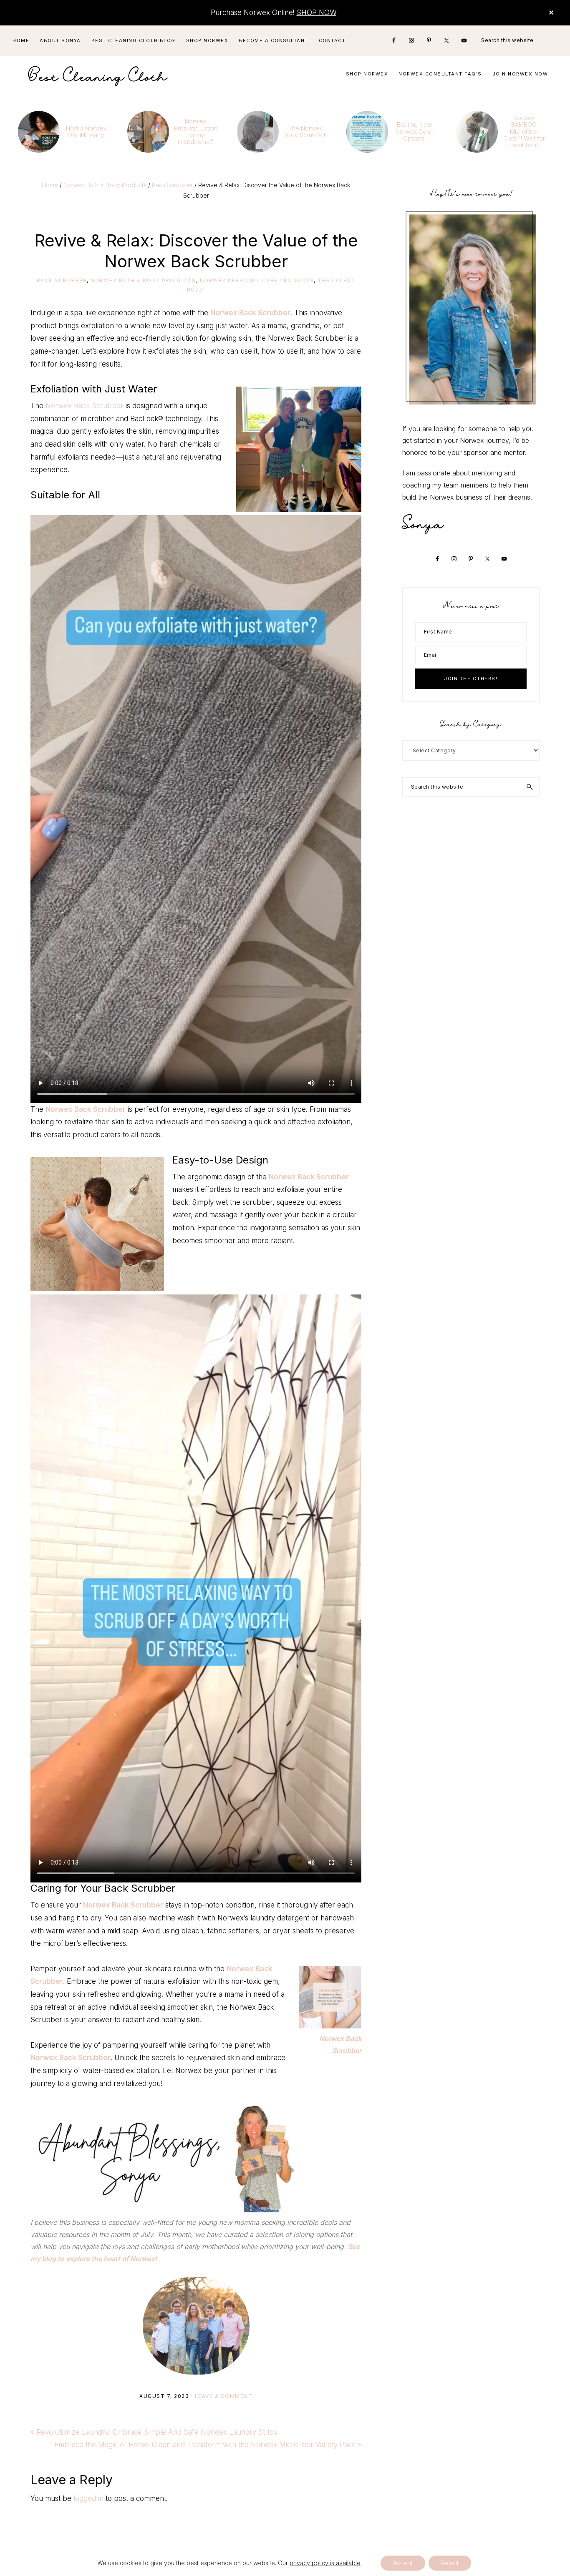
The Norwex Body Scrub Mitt (305, 132)
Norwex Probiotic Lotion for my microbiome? (196, 131)
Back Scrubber (62, 280)
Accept (403, 2563)
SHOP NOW (317, 13)
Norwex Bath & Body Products (143, 280)
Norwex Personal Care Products (257, 280)
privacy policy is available (325, 2563)
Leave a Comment (224, 2396)
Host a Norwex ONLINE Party (86, 132)
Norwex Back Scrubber (250, 313)
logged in (88, 2498)
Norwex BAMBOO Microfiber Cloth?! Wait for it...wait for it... (524, 131)
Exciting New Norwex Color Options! (415, 131)
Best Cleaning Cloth (98, 74)
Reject (450, 2563)
